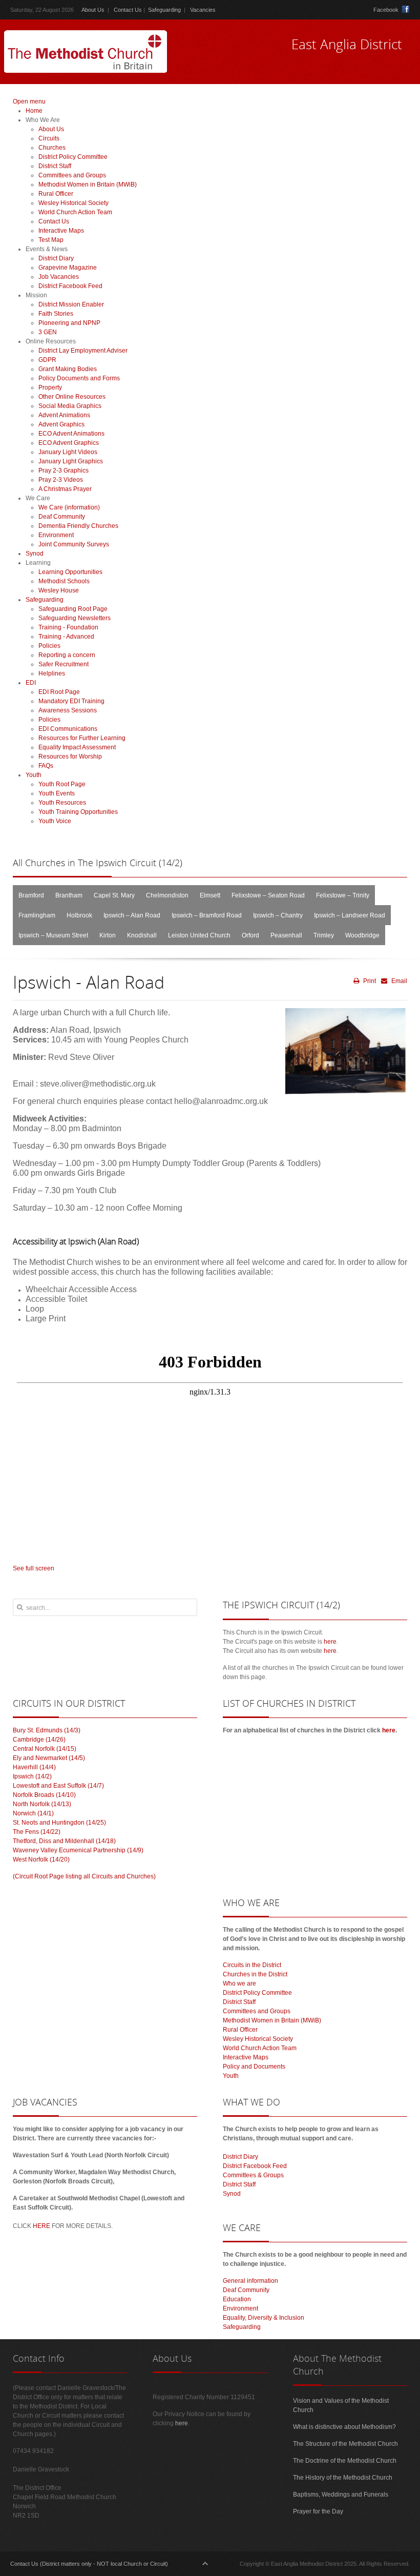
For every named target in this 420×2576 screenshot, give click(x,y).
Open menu (29, 101)
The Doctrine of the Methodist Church (345, 2461)
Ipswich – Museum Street (53, 935)
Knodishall (142, 935)
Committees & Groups (253, 2175)
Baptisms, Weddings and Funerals (341, 2495)
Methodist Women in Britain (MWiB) (272, 2020)
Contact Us (128, 10)
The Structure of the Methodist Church (345, 2444)
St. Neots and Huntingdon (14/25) (59, 1823)
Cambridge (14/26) (39, 1740)
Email (398, 981)
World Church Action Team (260, 2048)
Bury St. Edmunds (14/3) (47, 1730)
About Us (93, 10)
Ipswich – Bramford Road (207, 915)
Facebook (386, 10)
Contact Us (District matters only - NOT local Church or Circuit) (89, 2564)
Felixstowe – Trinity (343, 895)
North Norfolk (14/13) (42, 1804)
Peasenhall (286, 935)
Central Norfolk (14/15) (45, 1749)
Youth (231, 2076)
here (330, 1642)
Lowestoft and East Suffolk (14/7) (58, 1786)
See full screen (34, 1568)
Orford (250, 935)
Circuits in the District (252, 1965)
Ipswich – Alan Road (132, 915)
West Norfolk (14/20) (41, 1859)
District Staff (239, 2002)
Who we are (239, 1984)
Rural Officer (240, 2030)
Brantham (69, 895)
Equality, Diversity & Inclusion (264, 2318)
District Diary (240, 2157)
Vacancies (203, 10)
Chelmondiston (167, 895)
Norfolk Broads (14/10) (44, 1795)
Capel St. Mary (114, 895)
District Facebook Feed (255, 2166)
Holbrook (79, 915)
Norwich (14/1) (33, 1813)
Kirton (108, 935)
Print (369, 981)
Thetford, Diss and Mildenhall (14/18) (64, 1841)
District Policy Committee (257, 1993)
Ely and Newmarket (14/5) (49, 1758)
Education (237, 2299)
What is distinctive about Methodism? (344, 2427)
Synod (232, 2194)
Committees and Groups (257, 2011)
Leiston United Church (199, 935)
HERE (41, 2226)
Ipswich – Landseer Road (350, 915)
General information (250, 2281)
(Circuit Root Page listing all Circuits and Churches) (84, 1876)
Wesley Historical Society (258, 2039)
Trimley (324, 935)
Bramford (31, 895)
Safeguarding (164, 10)
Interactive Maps (246, 2057)
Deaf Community (246, 2290)
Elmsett (210, 895)
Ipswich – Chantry (278, 915)
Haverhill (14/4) (34, 1767)
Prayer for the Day (318, 2511)
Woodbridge (362, 935)
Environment (240, 2308)
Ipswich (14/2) (32, 1776)
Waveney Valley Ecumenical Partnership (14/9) (78, 1850)
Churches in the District (255, 1974)
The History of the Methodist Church (343, 2478)
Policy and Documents (254, 2067)
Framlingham (37, 915)
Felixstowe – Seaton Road (268, 895)
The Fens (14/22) (37, 1832)
